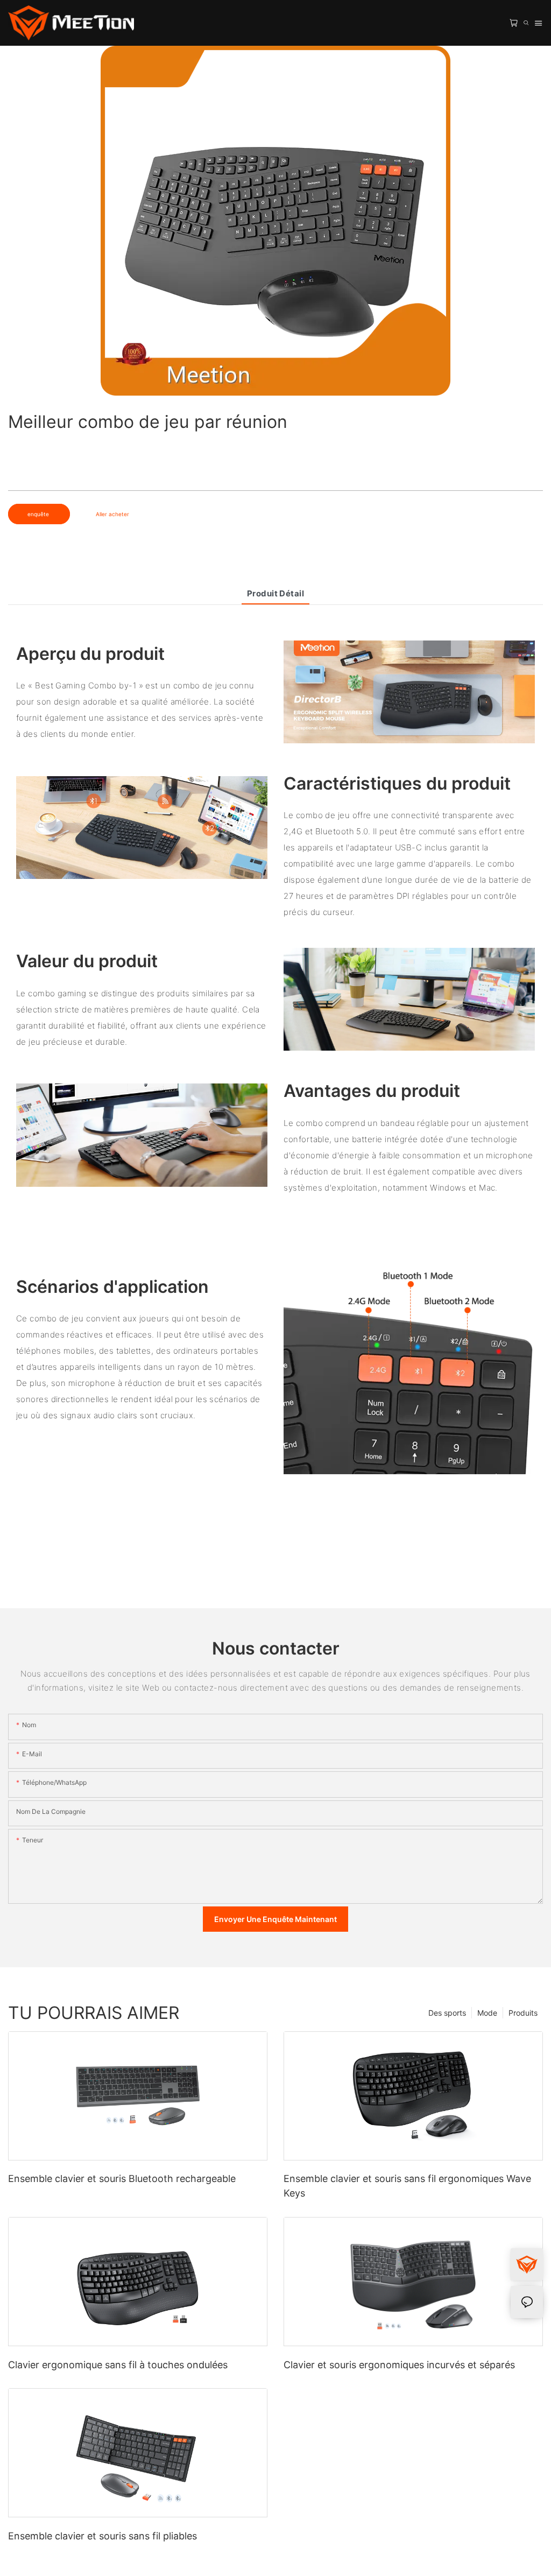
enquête (39, 514)
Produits (523, 2013)
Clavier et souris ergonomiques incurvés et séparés (399, 2365)
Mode (487, 2013)
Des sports (447, 2013)
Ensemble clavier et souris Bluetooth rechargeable (122, 2179)
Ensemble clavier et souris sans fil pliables (103, 2536)
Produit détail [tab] (275, 593)
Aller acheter (112, 514)
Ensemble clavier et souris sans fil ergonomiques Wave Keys (407, 2186)
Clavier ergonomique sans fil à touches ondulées (118, 2365)
